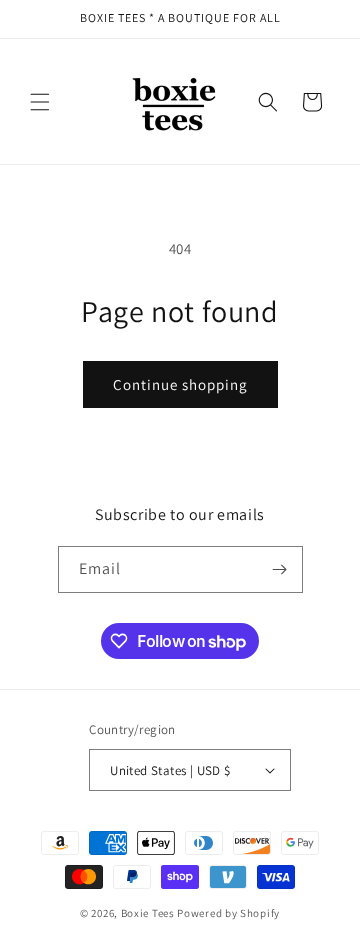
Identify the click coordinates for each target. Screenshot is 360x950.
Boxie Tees (148, 913)
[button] (40, 102)
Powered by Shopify (228, 913)
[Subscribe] (280, 569)
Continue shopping (180, 384)
